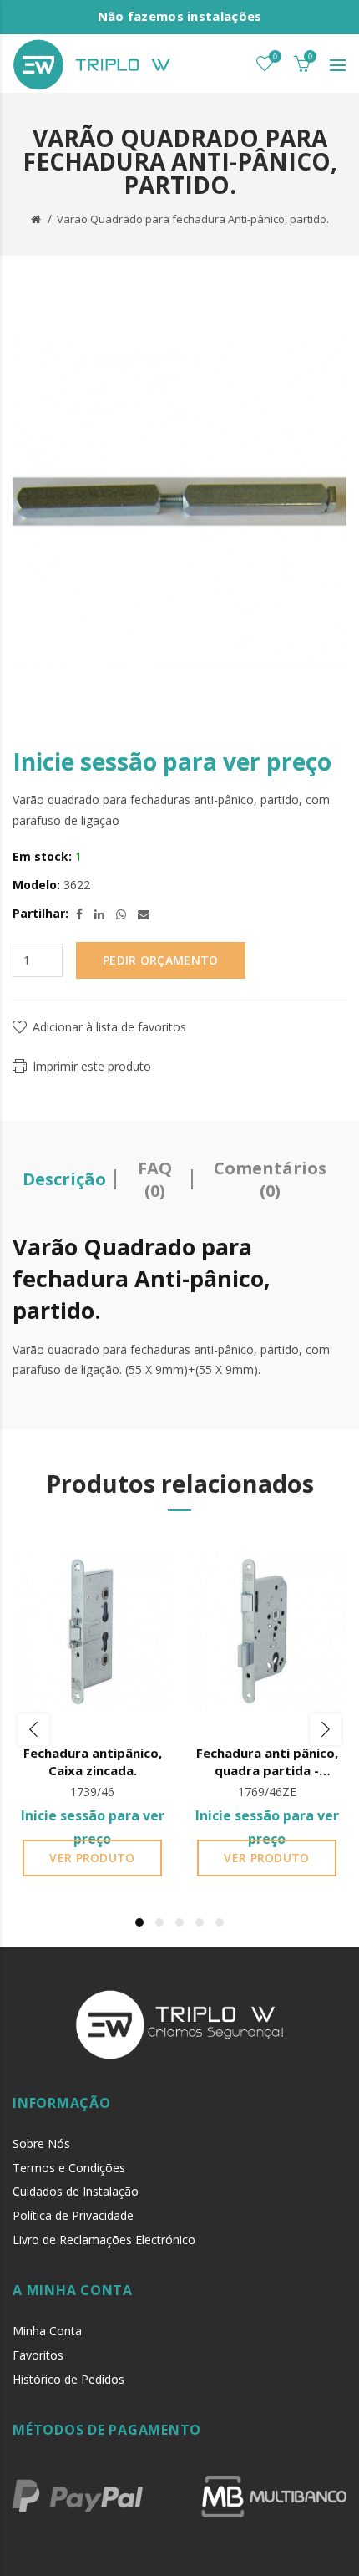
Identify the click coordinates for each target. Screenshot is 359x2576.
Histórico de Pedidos (68, 2379)
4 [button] (200, 1922)
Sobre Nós (41, 2143)
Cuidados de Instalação (76, 2191)
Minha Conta (47, 2331)
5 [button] (220, 1922)
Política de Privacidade (73, 2215)
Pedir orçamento (161, 960)
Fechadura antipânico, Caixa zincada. (93, 1761)
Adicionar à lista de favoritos (109, 1027)
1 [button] (139, 1922)
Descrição (64, 1179)
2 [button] (159, 1922)
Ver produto (92, 1858)
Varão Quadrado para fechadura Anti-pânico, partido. (193, 219)
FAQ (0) (155, 1179)
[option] (92, 1711)
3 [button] (179, 1922)
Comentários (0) (270, 1179)
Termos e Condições (69, 2168)
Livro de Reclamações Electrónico (104, 2240)
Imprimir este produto (92, 1066)
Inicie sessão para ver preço (172, 761)
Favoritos (38, 2355)
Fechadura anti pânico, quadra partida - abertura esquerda (267, 1762)
